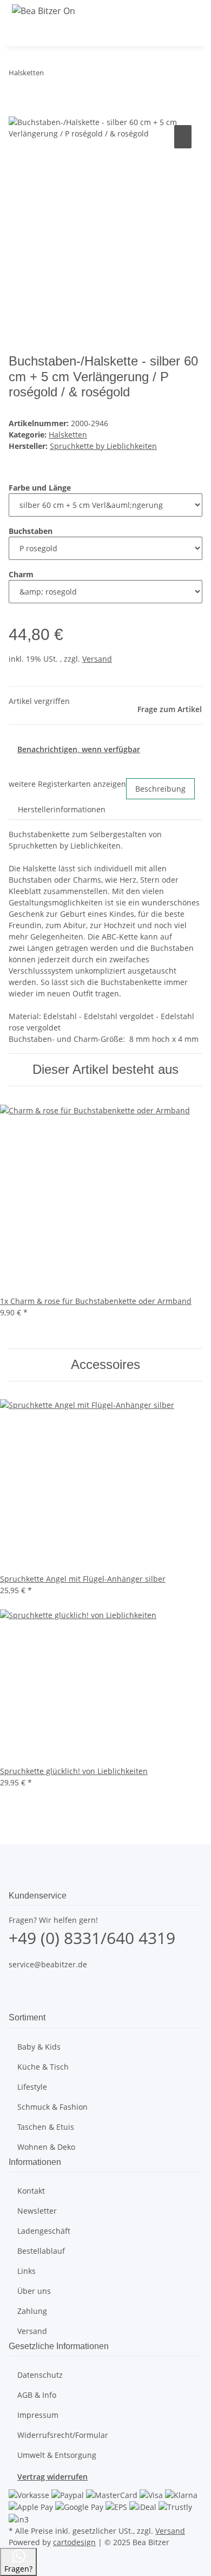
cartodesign (74, 2542)
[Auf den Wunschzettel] (183, 137)
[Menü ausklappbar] (22, 34)
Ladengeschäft (44, 2231)
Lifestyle (32, 2087)
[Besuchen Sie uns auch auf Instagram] (17, 1998)
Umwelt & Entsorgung (57, 2455)
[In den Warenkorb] (17, 110)
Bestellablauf (41, 2251)
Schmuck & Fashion (52, 2107)
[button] (160, 33)
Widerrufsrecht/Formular (63, 2435)
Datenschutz (40, 2375)
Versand (97, 659)
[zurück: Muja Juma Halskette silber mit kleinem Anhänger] (52, 75)
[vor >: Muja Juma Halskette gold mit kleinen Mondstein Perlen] (72, 75)
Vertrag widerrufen (52, 2477)
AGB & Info (37, 2395)
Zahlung (32, 2311)
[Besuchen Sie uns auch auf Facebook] (17, 1985)
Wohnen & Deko (46, 2147)
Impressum (38, 2415)
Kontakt (31, 2191)
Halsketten (68, 435)
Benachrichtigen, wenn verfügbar (79, 749)
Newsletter (37, 2211)
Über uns (34, 2291)
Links (27, 2271)
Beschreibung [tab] (160, 789)
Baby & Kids (39, 2047)
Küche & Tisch (43, 2067)
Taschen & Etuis (46, 2127)
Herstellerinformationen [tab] (62, 809)
